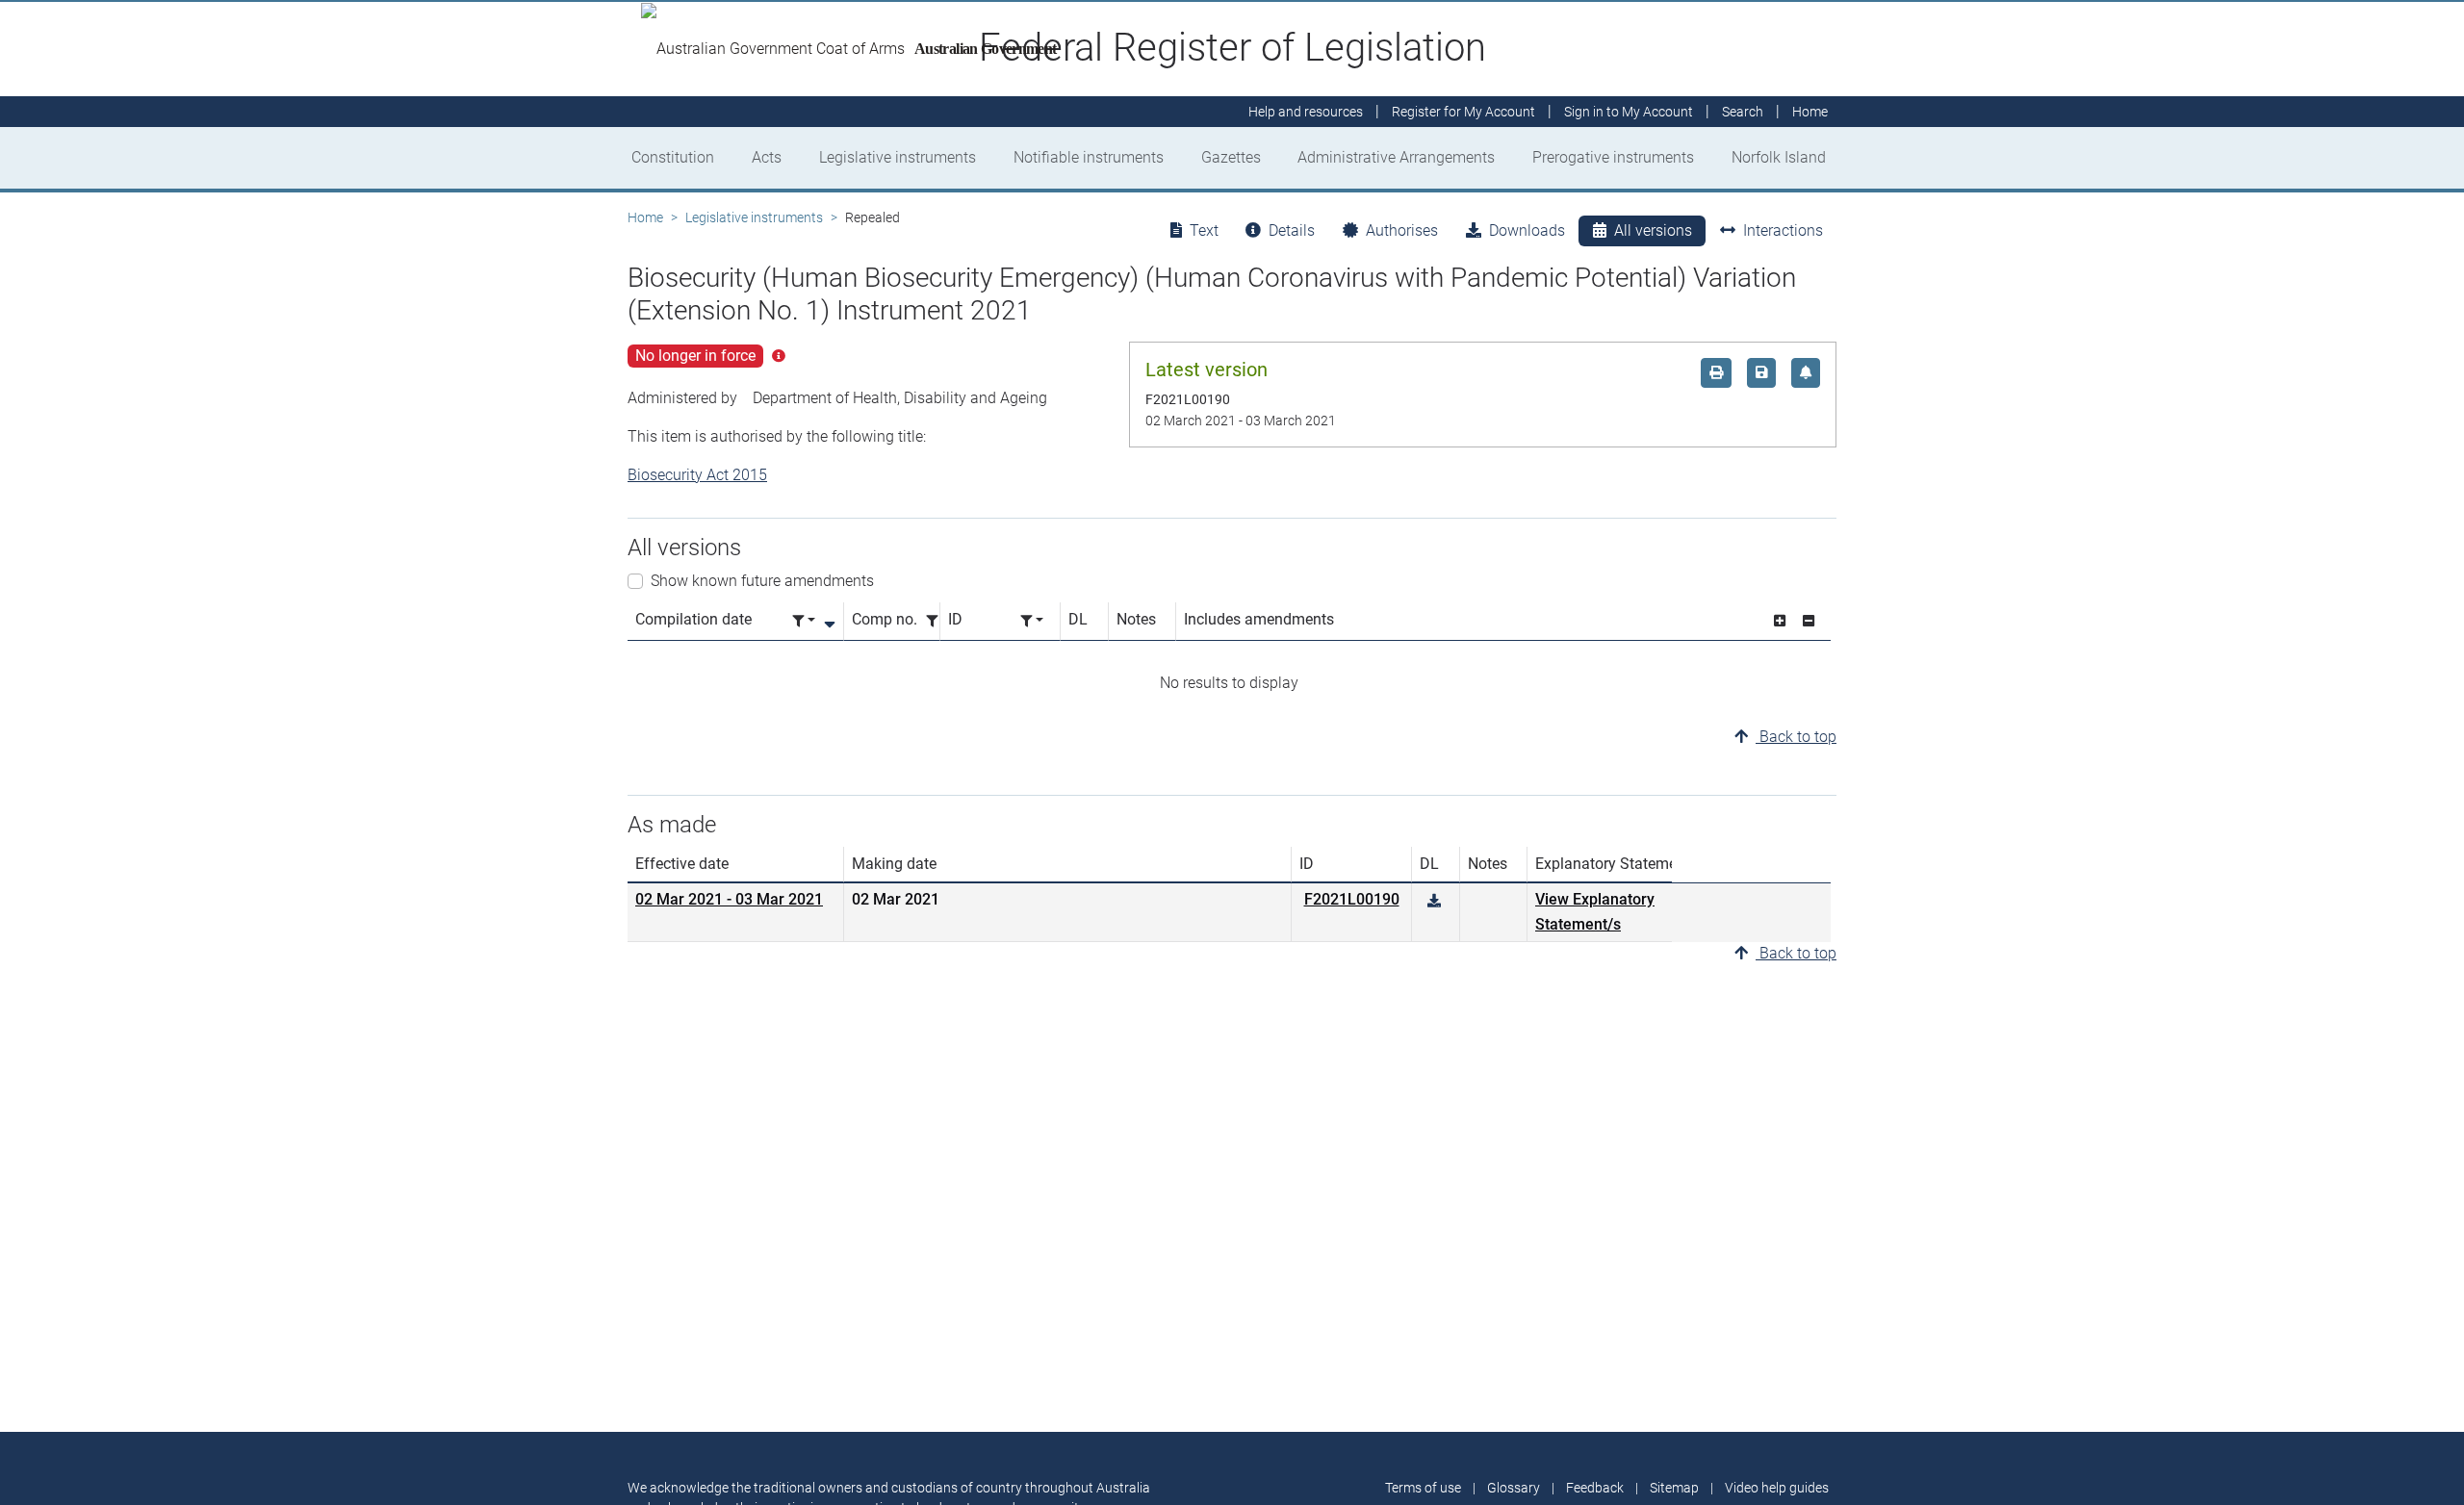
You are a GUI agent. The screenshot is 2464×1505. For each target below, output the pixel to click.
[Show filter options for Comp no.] (937, 621)
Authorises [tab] (1402, 230)
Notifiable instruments (1089, 157)
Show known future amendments (762, 581)
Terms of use (1423, 1488)
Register (1463, 112)
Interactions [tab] (1783, 230)
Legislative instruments (898, 157)
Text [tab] (1204, 230)
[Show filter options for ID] (1032, 621)
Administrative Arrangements (1396, 157)
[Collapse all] (1809, 621)
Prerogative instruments (1613, 157)
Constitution (673, 157)
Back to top (1796, 737)
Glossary (1514, 1488)
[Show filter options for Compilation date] (804, 621)
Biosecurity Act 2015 (697, 475)
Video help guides (1777, 1488)
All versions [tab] (1653, 230)
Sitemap (1674, 1488)
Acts (767, 157)
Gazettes (1231, 157)
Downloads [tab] (1527, 230)
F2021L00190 (1352, 899)
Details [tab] (1292, 230)
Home (645, 217)
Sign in (1629, 112)
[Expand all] (1780, 621)
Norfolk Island (1779, 157)
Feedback (1595, 1488)
